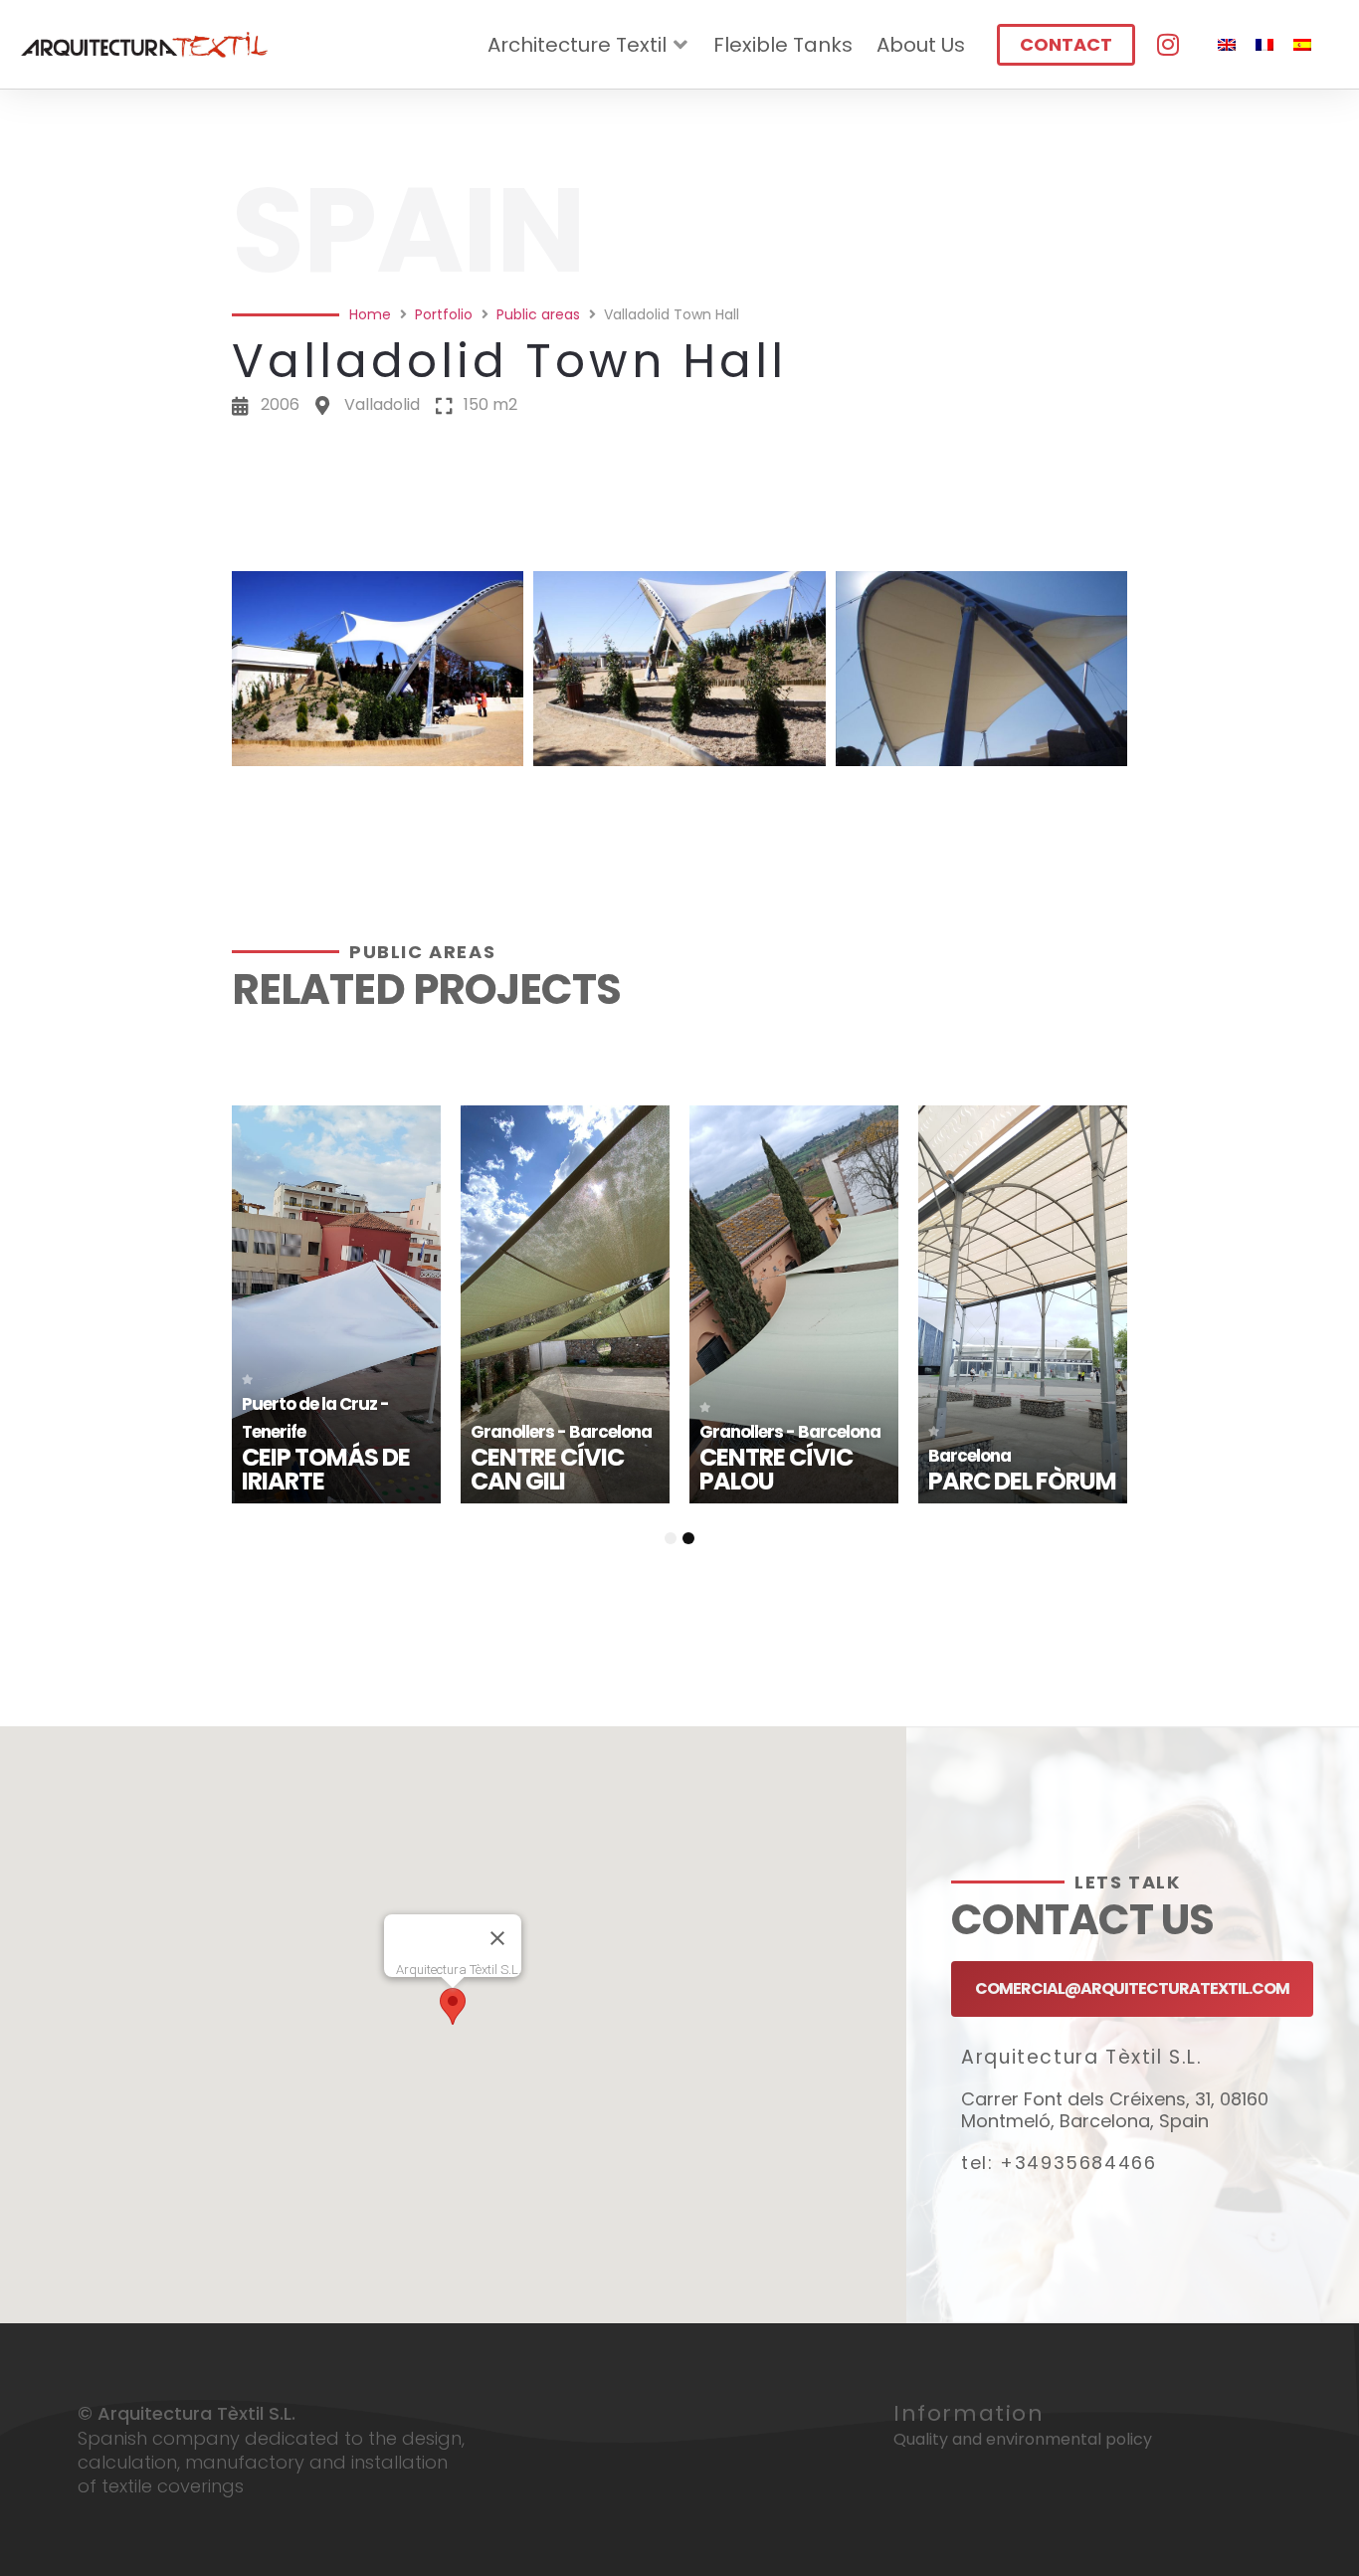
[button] (679, 544)
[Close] (497, 1938)
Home (370, 314)
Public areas (538, 314)
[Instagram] (1167, 44)
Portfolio (444, 314)
